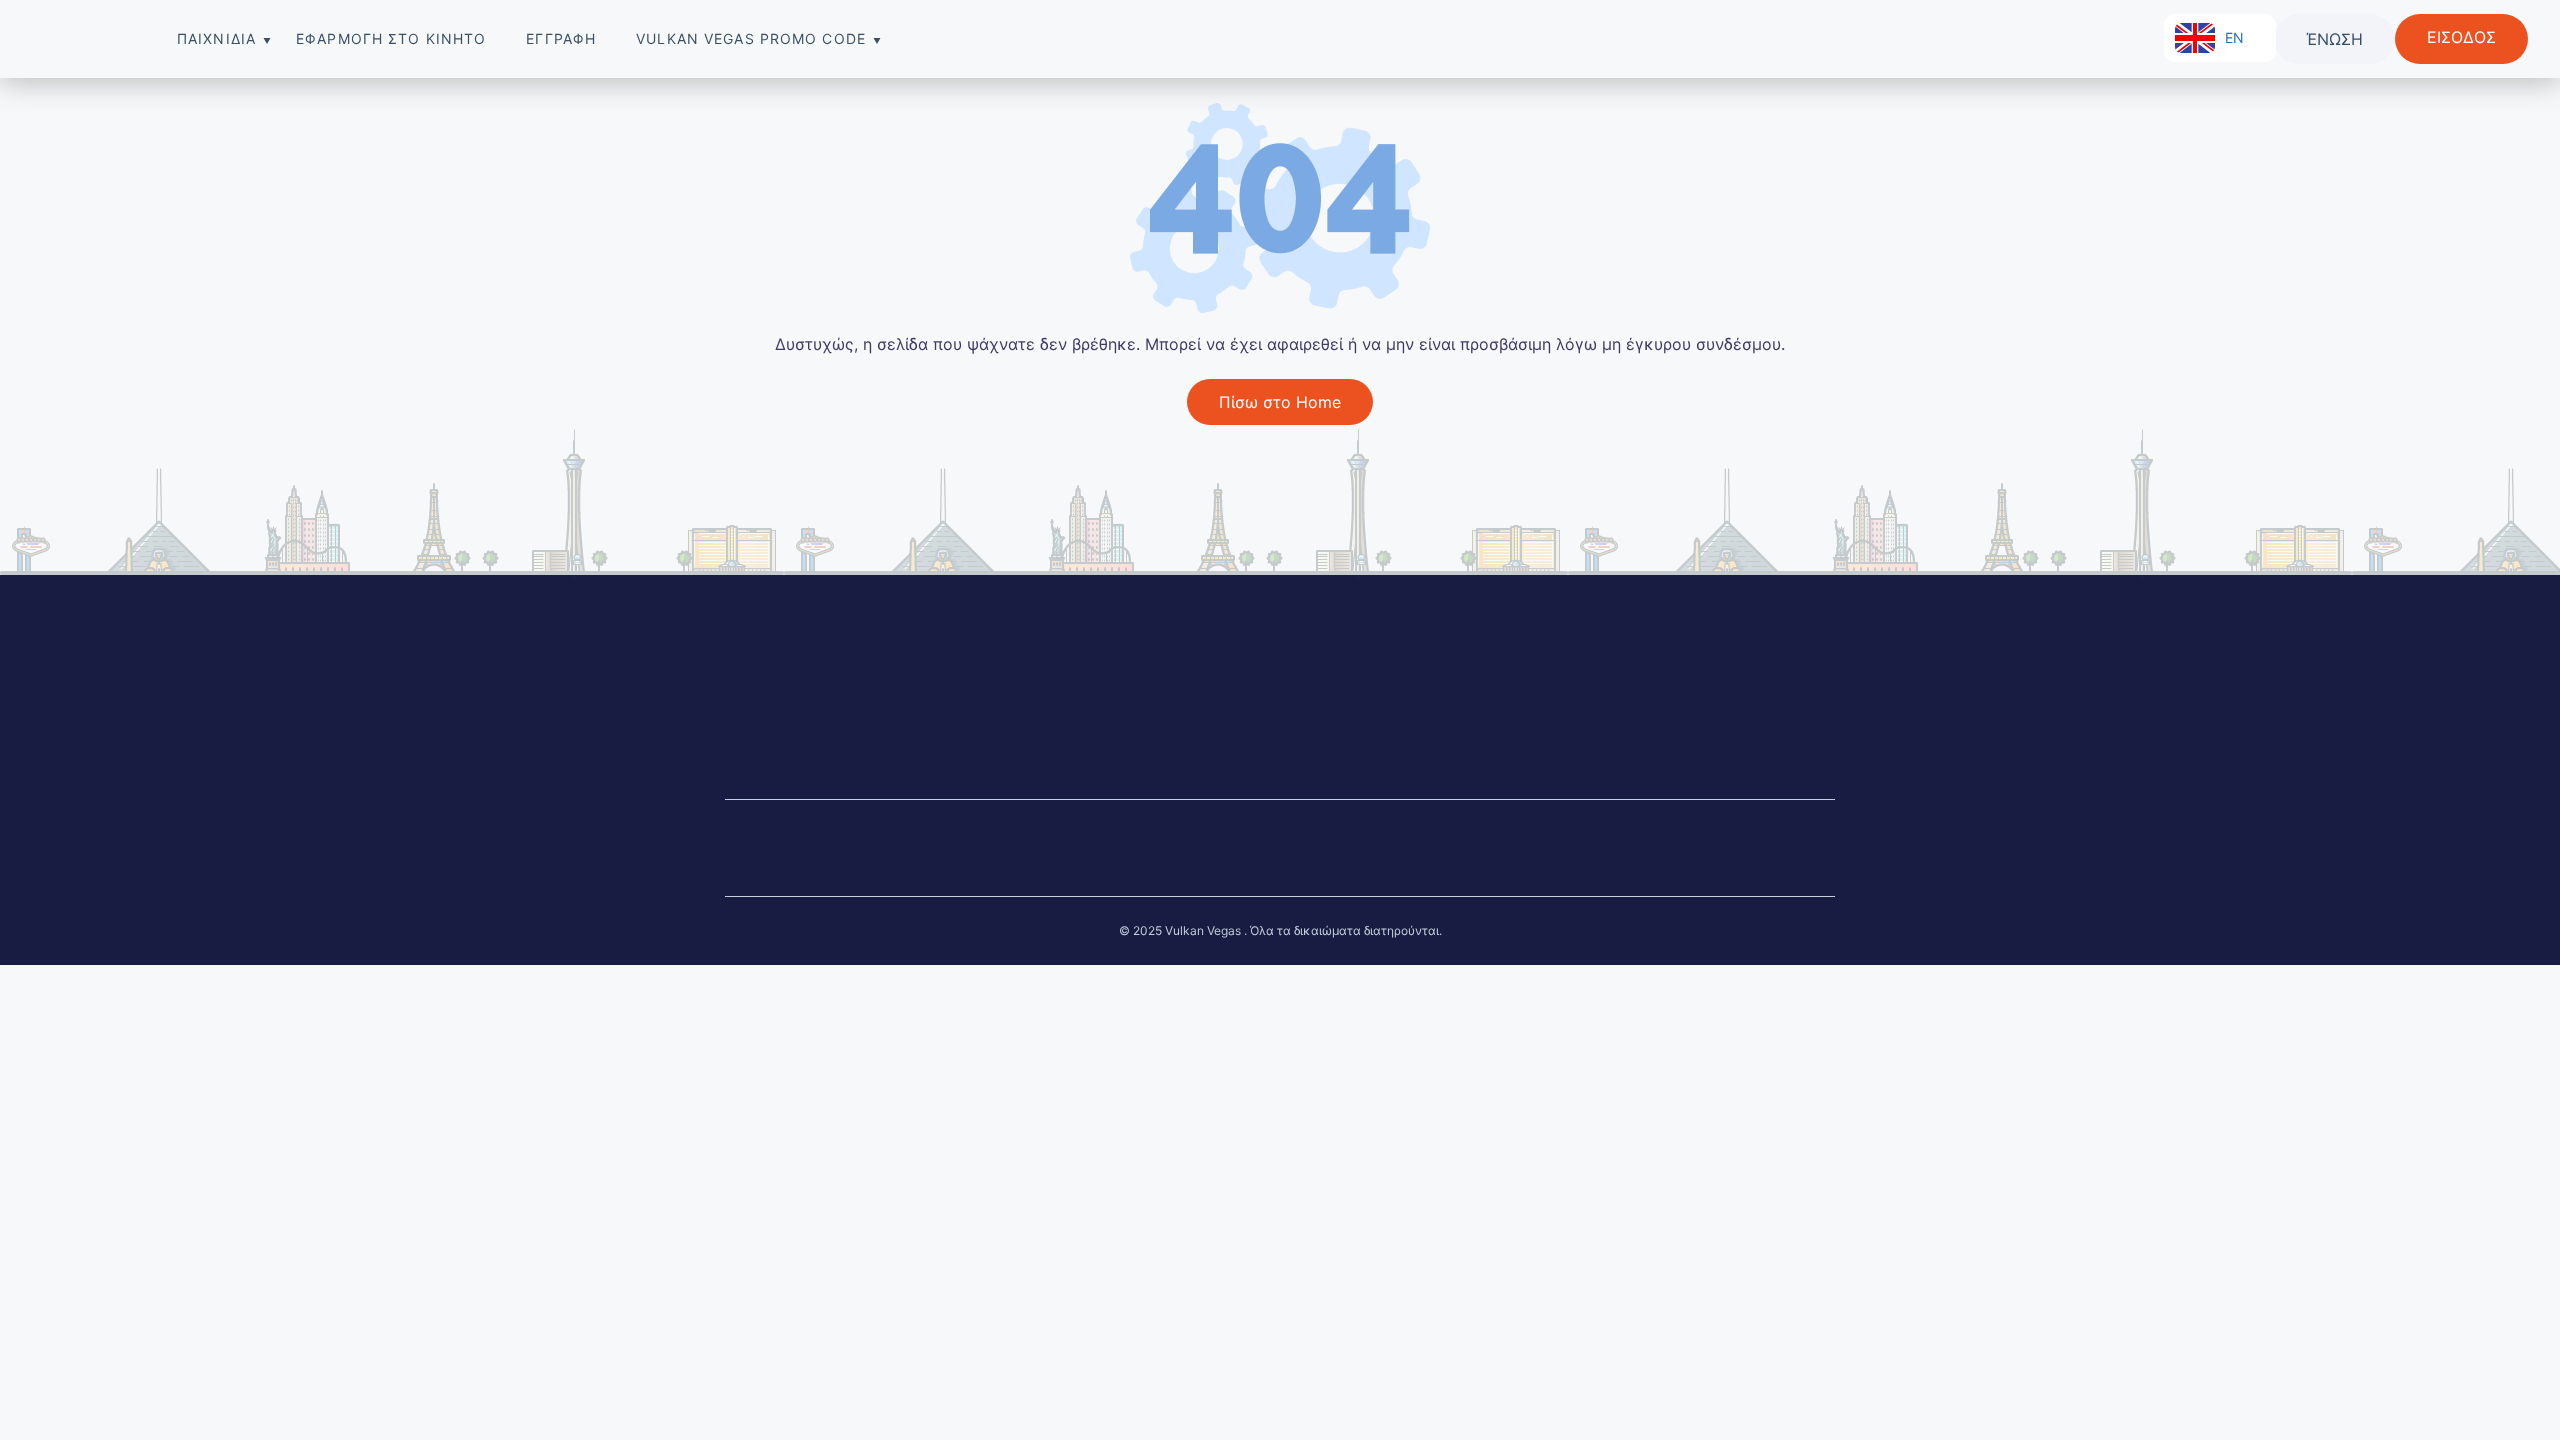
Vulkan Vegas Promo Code (751, 38)
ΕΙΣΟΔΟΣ (2461, 37)
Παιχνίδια (216, 38)
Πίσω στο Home (1280, 402)
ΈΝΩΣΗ (2334, 39)
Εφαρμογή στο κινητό (391, 38)
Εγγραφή (561, 38)
